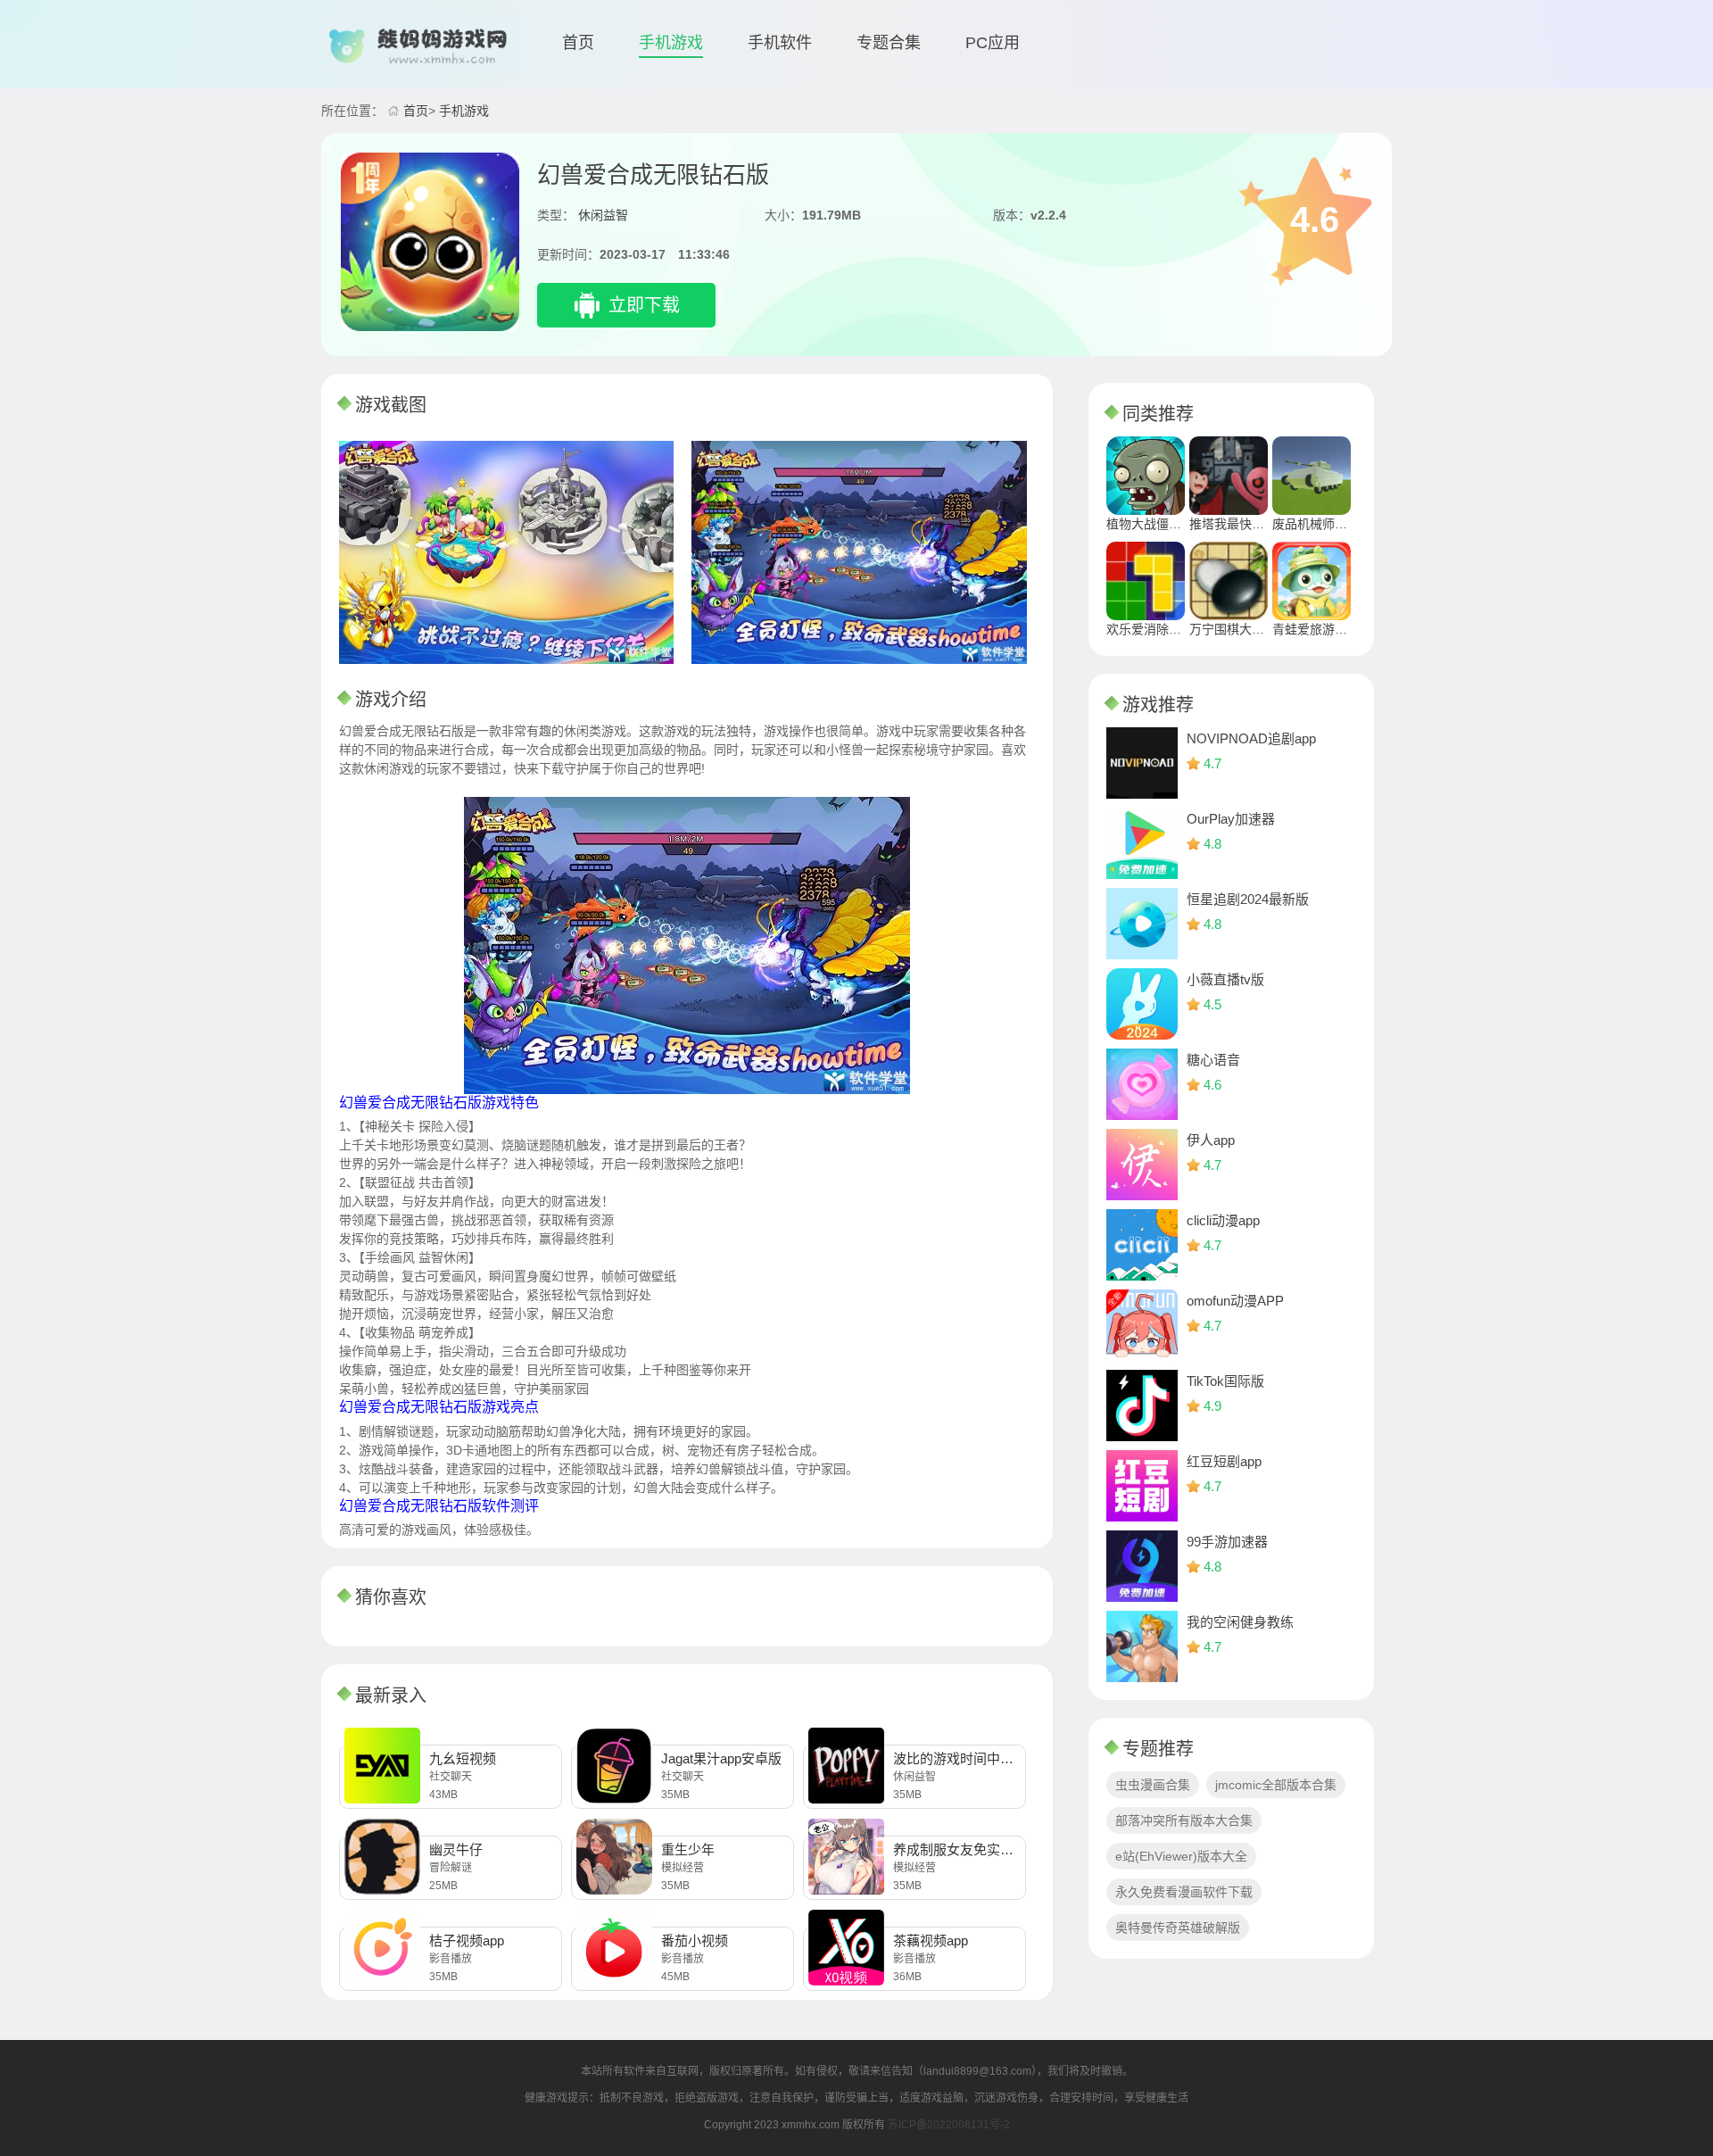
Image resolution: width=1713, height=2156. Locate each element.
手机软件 (780, 43)
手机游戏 (671, 43)
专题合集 (889, 43)
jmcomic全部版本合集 (1276, 1785)
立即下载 (644, 305)
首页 (578, 43)
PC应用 (993, 43)
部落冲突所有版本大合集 (1184, 1820)
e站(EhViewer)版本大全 (1181, 1856)
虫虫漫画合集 (1153, 1785)
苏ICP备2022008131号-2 (949, 2125)
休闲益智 (603, 215)
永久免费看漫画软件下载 (1184, 1892)
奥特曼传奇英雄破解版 (1178, 1928)
